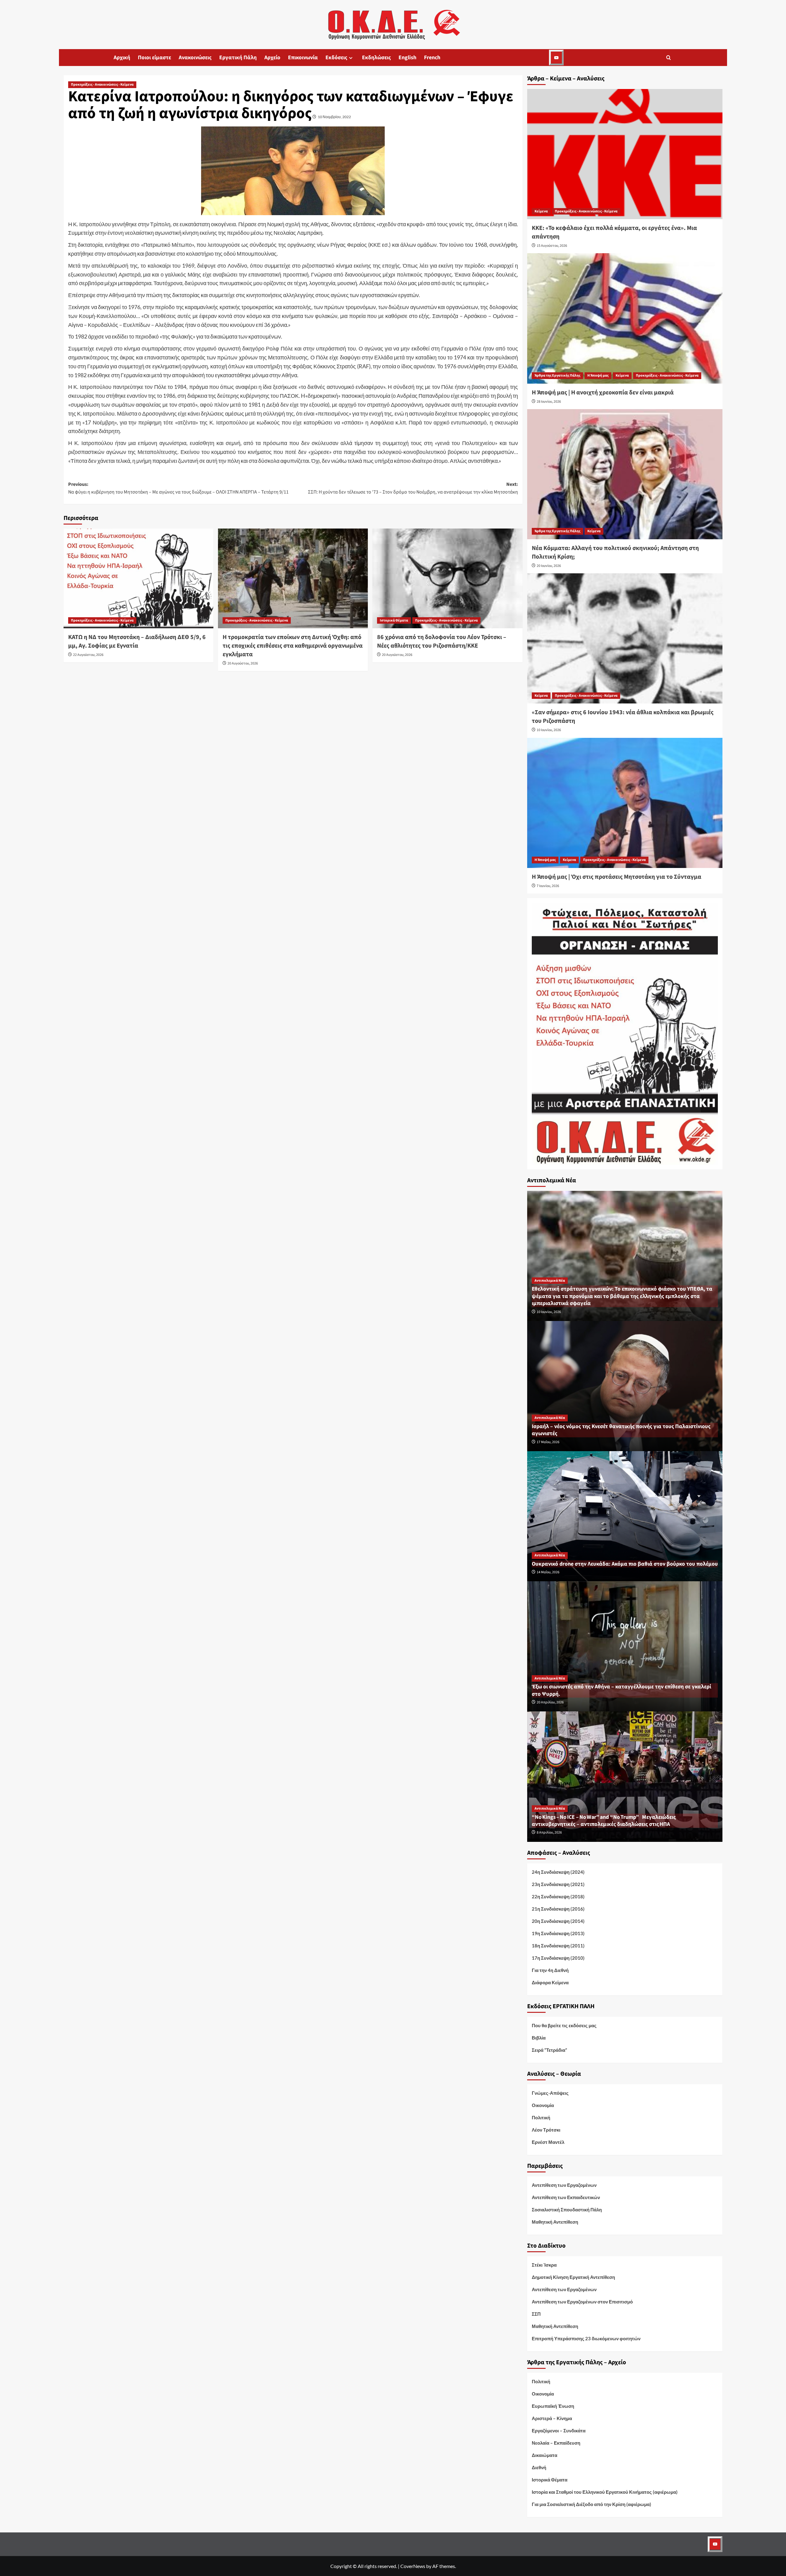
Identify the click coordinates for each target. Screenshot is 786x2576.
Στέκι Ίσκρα (544, 2265)
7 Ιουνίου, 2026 (548, 886)
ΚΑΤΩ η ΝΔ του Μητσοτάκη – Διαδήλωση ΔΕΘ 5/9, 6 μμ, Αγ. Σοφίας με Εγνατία (137, 641)
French (432, 58)
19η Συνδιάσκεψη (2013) (558, 1933)
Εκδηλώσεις (376, 58)
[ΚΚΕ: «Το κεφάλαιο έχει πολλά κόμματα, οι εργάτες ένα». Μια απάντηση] (625, 154)
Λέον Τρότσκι (546, 2130)
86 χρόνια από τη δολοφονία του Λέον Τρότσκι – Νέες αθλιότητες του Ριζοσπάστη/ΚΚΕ (442, 641)
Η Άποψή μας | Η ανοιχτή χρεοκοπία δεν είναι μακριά (603, 393)
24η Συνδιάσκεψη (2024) (558, 1872)
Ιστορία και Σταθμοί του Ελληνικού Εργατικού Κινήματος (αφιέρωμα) (605, 2492)
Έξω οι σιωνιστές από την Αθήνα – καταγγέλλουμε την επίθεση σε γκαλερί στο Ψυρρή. (621, 1690)
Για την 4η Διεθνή (550, 1970)
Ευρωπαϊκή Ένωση (553, 2406)
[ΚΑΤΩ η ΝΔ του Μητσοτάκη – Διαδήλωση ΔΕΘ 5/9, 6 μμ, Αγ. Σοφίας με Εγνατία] (138, 578)
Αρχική (122, 58)
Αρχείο (272, 58)
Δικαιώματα (545, 2455)
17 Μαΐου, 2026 (548, 1442)
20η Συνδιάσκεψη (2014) (558, 1921)
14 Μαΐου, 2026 (548, 1572)
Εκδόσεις (336, 58)
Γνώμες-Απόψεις (550, 2093)
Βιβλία (539, 2038)
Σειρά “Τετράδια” (549, 2050)
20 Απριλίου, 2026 (550, 1702)
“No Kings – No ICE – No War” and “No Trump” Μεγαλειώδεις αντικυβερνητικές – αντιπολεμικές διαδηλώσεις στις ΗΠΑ (604, 1821)
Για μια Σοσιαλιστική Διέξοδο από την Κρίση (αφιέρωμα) (591, 2504)
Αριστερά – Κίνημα (552, 2418)
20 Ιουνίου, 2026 (549, 566)
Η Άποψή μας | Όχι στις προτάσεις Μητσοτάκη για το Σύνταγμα (617, 877)
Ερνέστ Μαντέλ (548, 2142)
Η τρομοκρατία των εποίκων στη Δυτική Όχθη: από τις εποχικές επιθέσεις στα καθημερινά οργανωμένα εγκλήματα (293, 646)
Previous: (178, 488)
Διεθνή (539, 2467)
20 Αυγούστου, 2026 (243, 663)
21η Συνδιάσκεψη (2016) (558, 1909)
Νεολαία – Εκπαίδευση (556, 2443)
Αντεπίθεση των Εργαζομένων (564, 2185)
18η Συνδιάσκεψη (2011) (558, 1946)
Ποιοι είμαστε (154, 58)
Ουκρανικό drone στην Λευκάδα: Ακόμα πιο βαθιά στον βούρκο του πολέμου (625, 1564)
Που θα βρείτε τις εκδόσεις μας (564, 2025)
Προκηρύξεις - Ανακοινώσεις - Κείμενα (102, 85)
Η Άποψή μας (598, 376)
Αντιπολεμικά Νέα (550, 1281)
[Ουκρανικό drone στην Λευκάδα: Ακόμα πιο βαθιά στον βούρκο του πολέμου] (625, 1515)
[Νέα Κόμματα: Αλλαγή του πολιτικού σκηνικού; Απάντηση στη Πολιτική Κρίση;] (625, 474)
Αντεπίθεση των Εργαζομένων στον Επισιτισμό (582, 2302)
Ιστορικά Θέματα (394, 620)
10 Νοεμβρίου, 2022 (334, 117)
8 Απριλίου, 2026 (549, 1832)
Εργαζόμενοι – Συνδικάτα (559, 2431)
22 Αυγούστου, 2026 (88, 655)
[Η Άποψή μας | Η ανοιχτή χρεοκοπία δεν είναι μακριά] (625, 318)
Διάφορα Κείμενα (550, 1982)
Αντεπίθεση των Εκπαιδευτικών (566, 2197)
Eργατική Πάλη (238, 58)
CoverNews (413, 2566)
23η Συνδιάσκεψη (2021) (558, 1884)
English (407, 58)
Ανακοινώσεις (195, 58)
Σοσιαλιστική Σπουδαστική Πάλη (567, 2210)
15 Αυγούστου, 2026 (552, 246)
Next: (413, 488)
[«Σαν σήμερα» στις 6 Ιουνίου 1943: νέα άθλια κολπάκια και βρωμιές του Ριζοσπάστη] (625, 638)
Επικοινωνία (303, 58)
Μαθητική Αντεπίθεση (555, 2222)
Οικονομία (543, 2105)
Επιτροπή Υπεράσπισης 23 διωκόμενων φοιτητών (586, 2338)
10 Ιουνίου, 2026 (549, 730)
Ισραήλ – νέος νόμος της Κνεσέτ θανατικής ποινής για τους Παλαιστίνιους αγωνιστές (621, 1430)
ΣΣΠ (536, 2314)
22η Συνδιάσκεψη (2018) (558, 1896)
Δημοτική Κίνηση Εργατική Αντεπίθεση (573, 2277)
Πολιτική (541, 2117)
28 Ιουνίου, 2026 (549, 402)
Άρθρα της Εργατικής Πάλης (557, 376)
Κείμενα (541, 211)
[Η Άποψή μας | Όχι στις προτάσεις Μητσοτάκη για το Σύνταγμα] (625, 803)
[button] (669, 58)
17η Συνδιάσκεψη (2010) (558, 1958)
